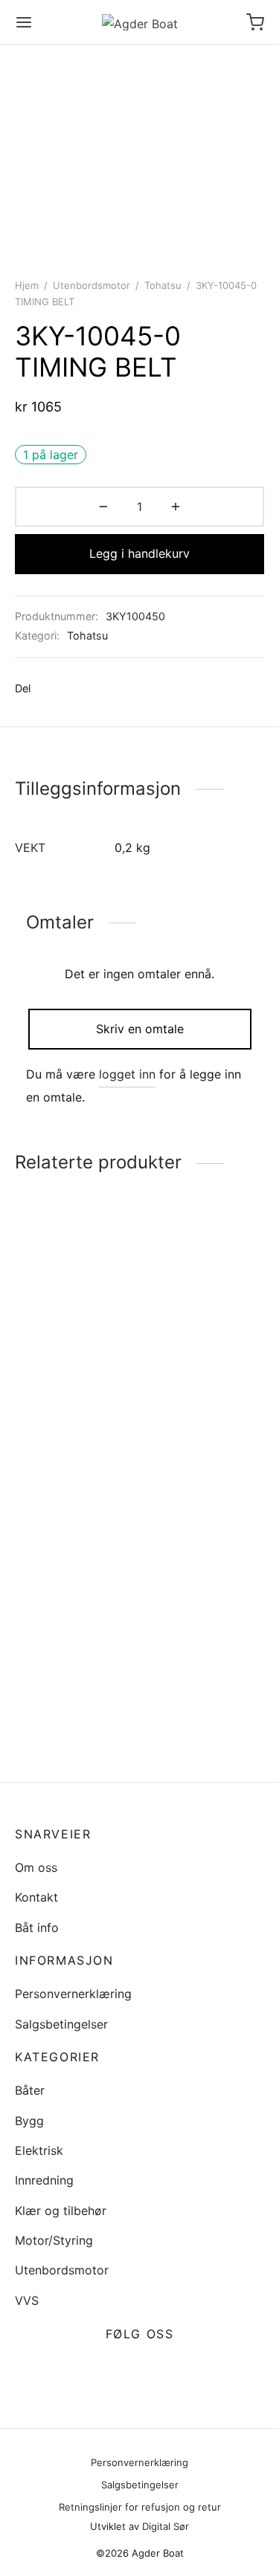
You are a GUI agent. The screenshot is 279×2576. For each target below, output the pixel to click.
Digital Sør (166, 2526)
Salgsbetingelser (61, 2024)
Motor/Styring (54, 2240)
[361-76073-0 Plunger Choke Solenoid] (205, 1289)
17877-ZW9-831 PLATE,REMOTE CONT (60, 1722)
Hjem (27, 285)
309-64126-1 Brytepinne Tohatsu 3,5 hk (199, 1630)
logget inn (127, 1074)
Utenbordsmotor (92, 285)
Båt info (37, 1928)
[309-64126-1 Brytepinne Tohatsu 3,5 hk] (205, 1538)
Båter (30, 2090)
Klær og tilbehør (61, 2211)
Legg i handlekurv (139, 553)
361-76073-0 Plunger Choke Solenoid (186, 1367)
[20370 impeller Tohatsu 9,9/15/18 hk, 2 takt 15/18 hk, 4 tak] (74, 1304)
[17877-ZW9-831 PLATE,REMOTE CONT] (74, 1584)
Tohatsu (163, 285)
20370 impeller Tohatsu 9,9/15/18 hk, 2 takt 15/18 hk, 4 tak (74, 1404)
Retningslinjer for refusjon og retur (140, 2507)
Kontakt (36, 1897)
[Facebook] (49, 689)
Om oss (36, 1867)
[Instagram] (157, 2370)
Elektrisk (39, 2150)
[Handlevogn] (255, 22)
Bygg (29, 2121)
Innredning (44, 2180)
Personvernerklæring (73, 1994)
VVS (27, 2300)
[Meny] (24, 22)
